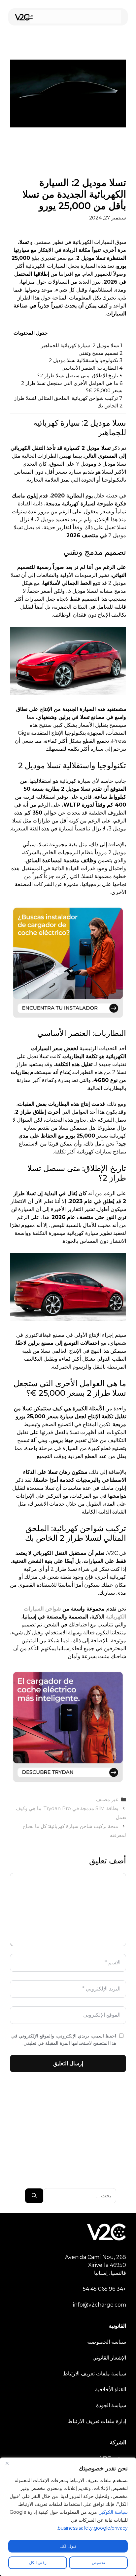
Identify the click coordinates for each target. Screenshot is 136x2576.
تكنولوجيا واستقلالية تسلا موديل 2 (86, 360)
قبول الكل (68, 2546)
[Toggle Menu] (30, 17)
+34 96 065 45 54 (104, 2289)
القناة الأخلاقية (111, 2389)
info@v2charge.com (100, 2305)
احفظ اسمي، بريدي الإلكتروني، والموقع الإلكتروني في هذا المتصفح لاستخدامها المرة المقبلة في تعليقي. (64, 2039)
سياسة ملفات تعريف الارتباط (95, 2374)
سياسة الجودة (111, 2405)
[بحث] (34, 2196)
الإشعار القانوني (109, 2358)
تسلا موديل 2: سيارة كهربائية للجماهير (82, 345)
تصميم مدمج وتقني (101, 353)
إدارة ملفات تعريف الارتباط (97, 2421)
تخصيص (98, 2563)
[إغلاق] (7, 2463)
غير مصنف (107, 1799)
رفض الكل (38, 2563)
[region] (68, 2517)
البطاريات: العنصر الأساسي (92, 368)
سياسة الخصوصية (107, 2342)
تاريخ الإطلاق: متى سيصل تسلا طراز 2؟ (80, 375)
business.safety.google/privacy (93, 2528)
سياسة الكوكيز (114, 2512)
